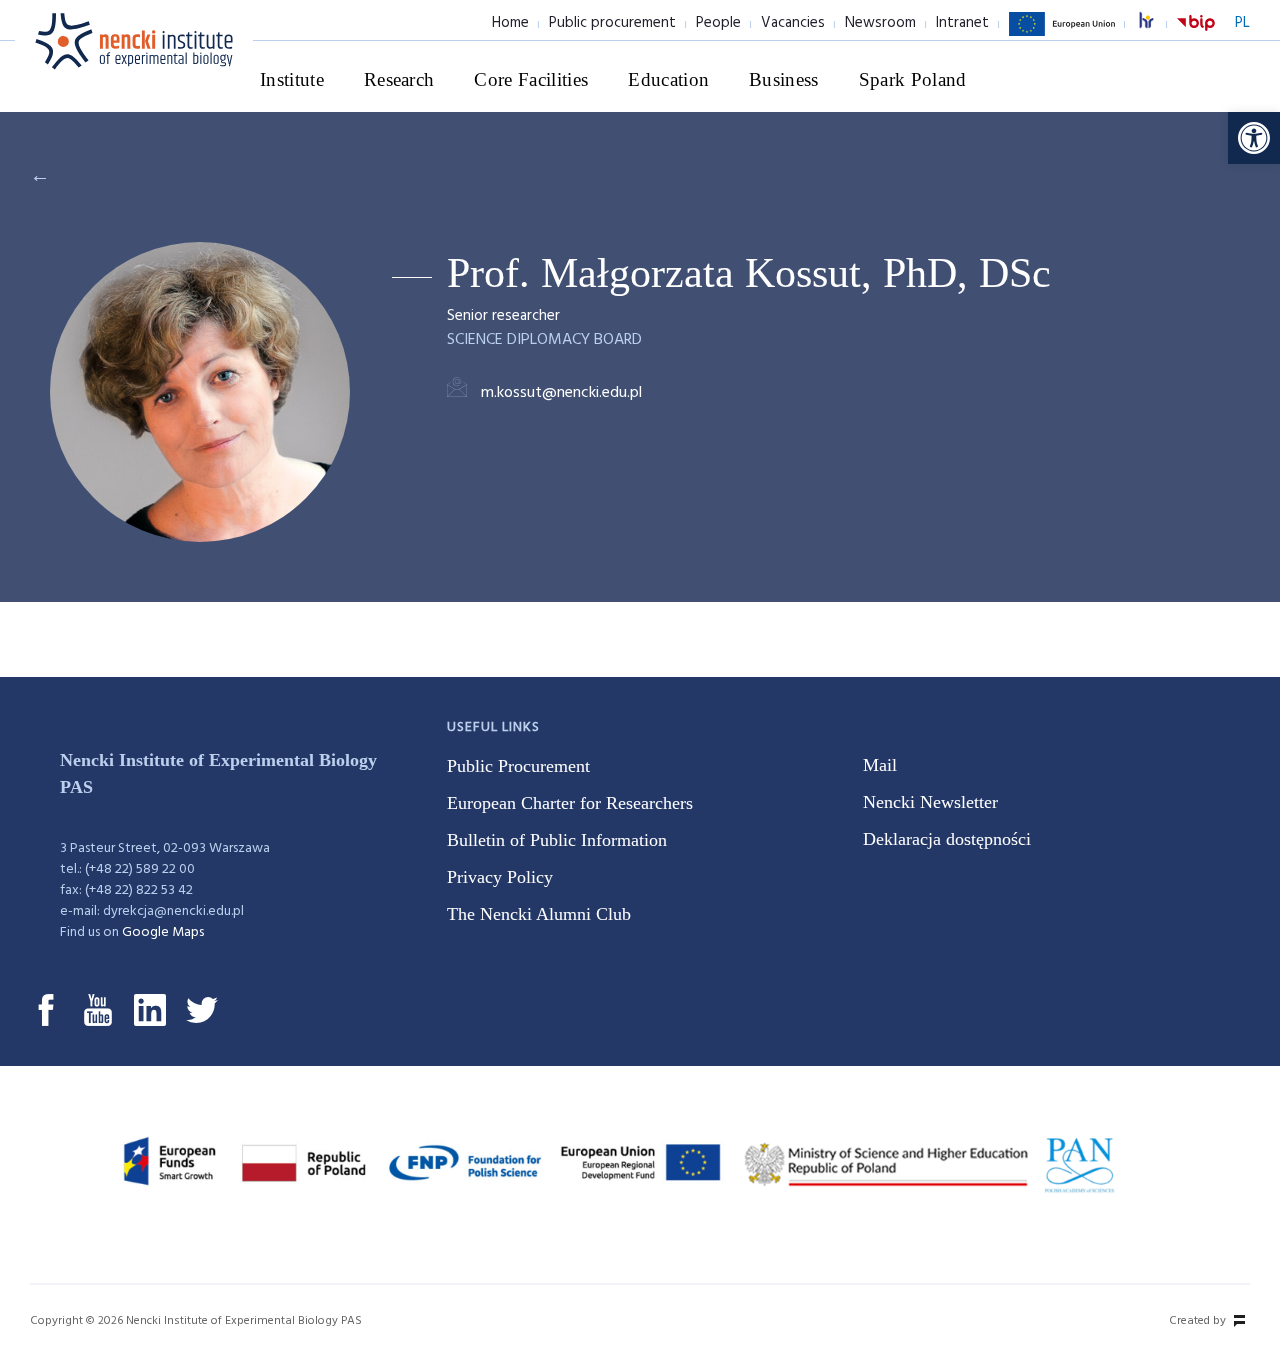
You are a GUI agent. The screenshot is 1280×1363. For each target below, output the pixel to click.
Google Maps (163, 932)
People (718, 23)
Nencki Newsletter (930, 802)
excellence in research (1157, 23)
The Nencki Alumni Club (539, 914)
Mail (880, 765)
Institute (292, 79)
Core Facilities (531, 79)
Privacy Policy (500, 877)
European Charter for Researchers (570, 803)
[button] (1254, 138)
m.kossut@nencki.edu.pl (561, 393)
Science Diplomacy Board (544, 340)
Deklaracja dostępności (947, 839)
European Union (1062, 35)
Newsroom (880, 23)
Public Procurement (518, 766)
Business (784, 79)
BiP (1196, 35)
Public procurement (612, 23)
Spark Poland (913, 79)
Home (510, 23)
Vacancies (793, 23)
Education (668, 79)
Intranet (962, 23)
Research (399, 79)
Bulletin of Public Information (557, 840)
